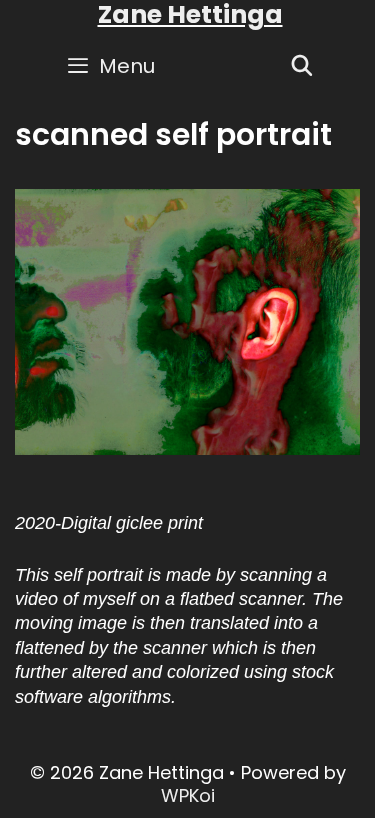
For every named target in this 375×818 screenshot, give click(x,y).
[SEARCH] (302, 66)
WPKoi (188, 795)
